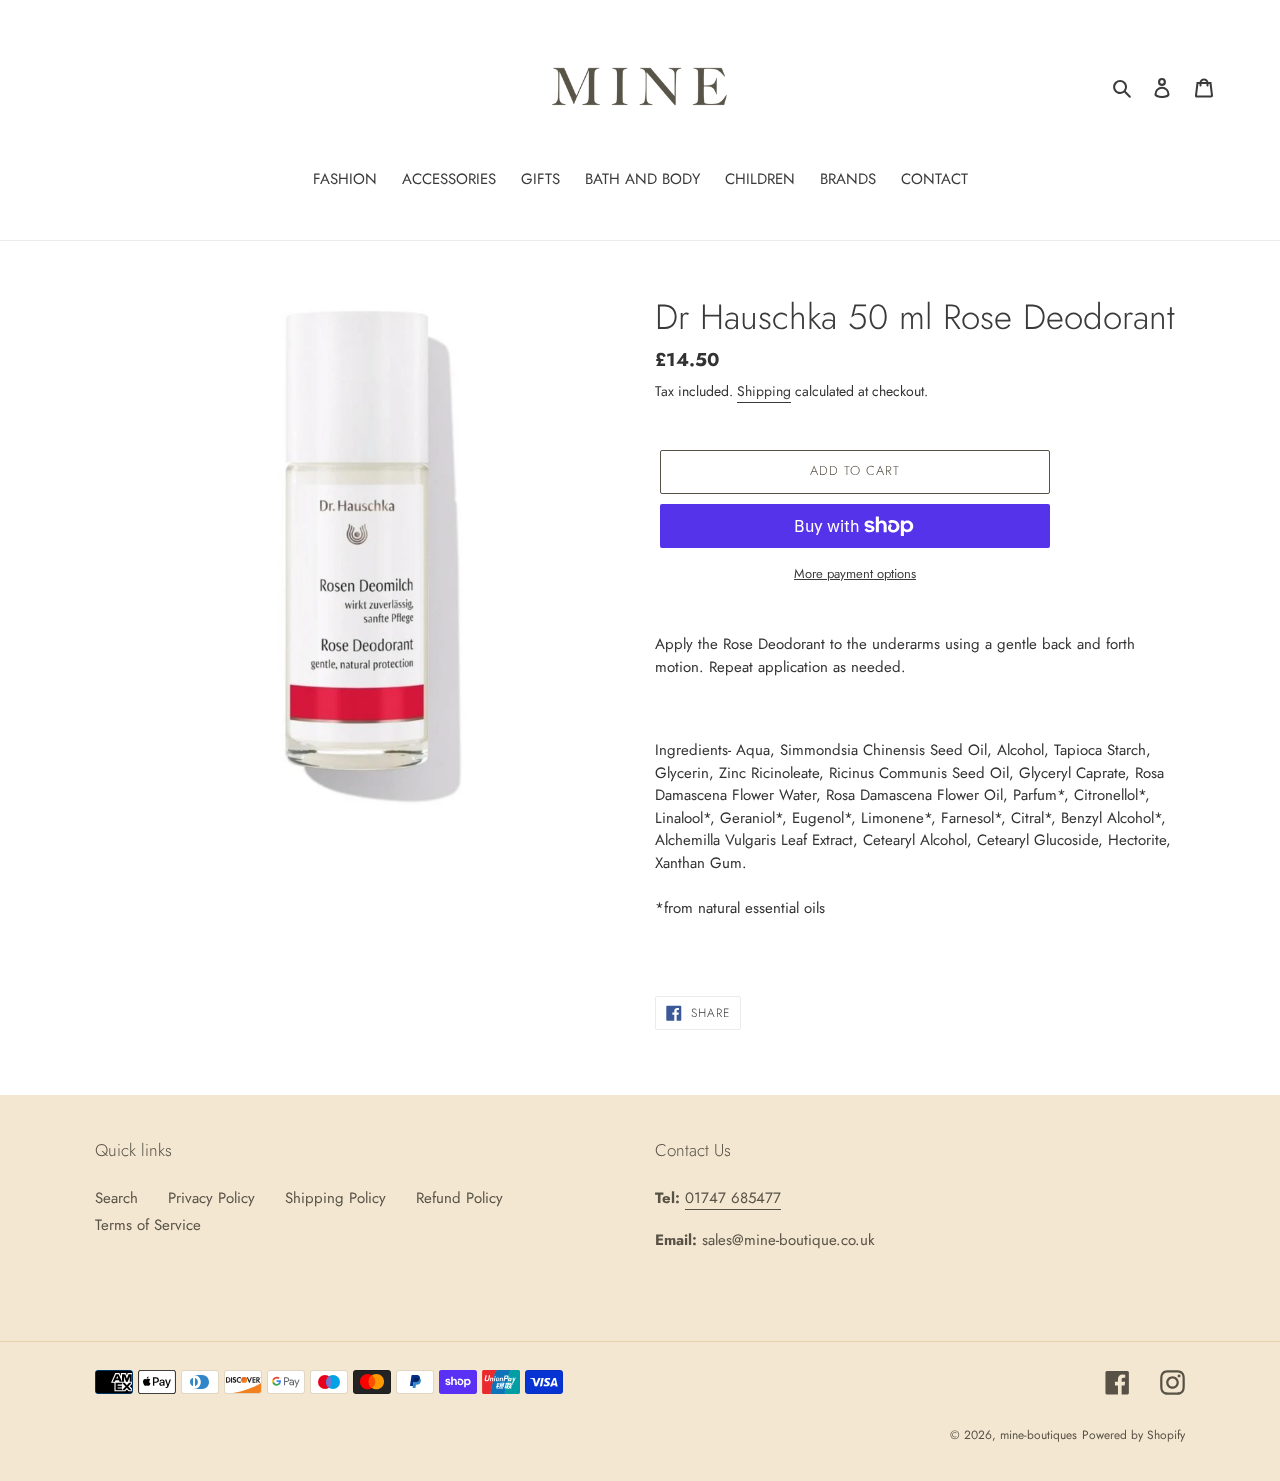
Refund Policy (459, 1198)
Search (116, 1198)
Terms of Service (148, 1225)
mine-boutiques (1038, 1435)
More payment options (855, 573)
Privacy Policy (211, 1198)
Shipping (764, 391)
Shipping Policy (335, 1198)
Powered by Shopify (1133, 1435)
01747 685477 (733, 1198)
